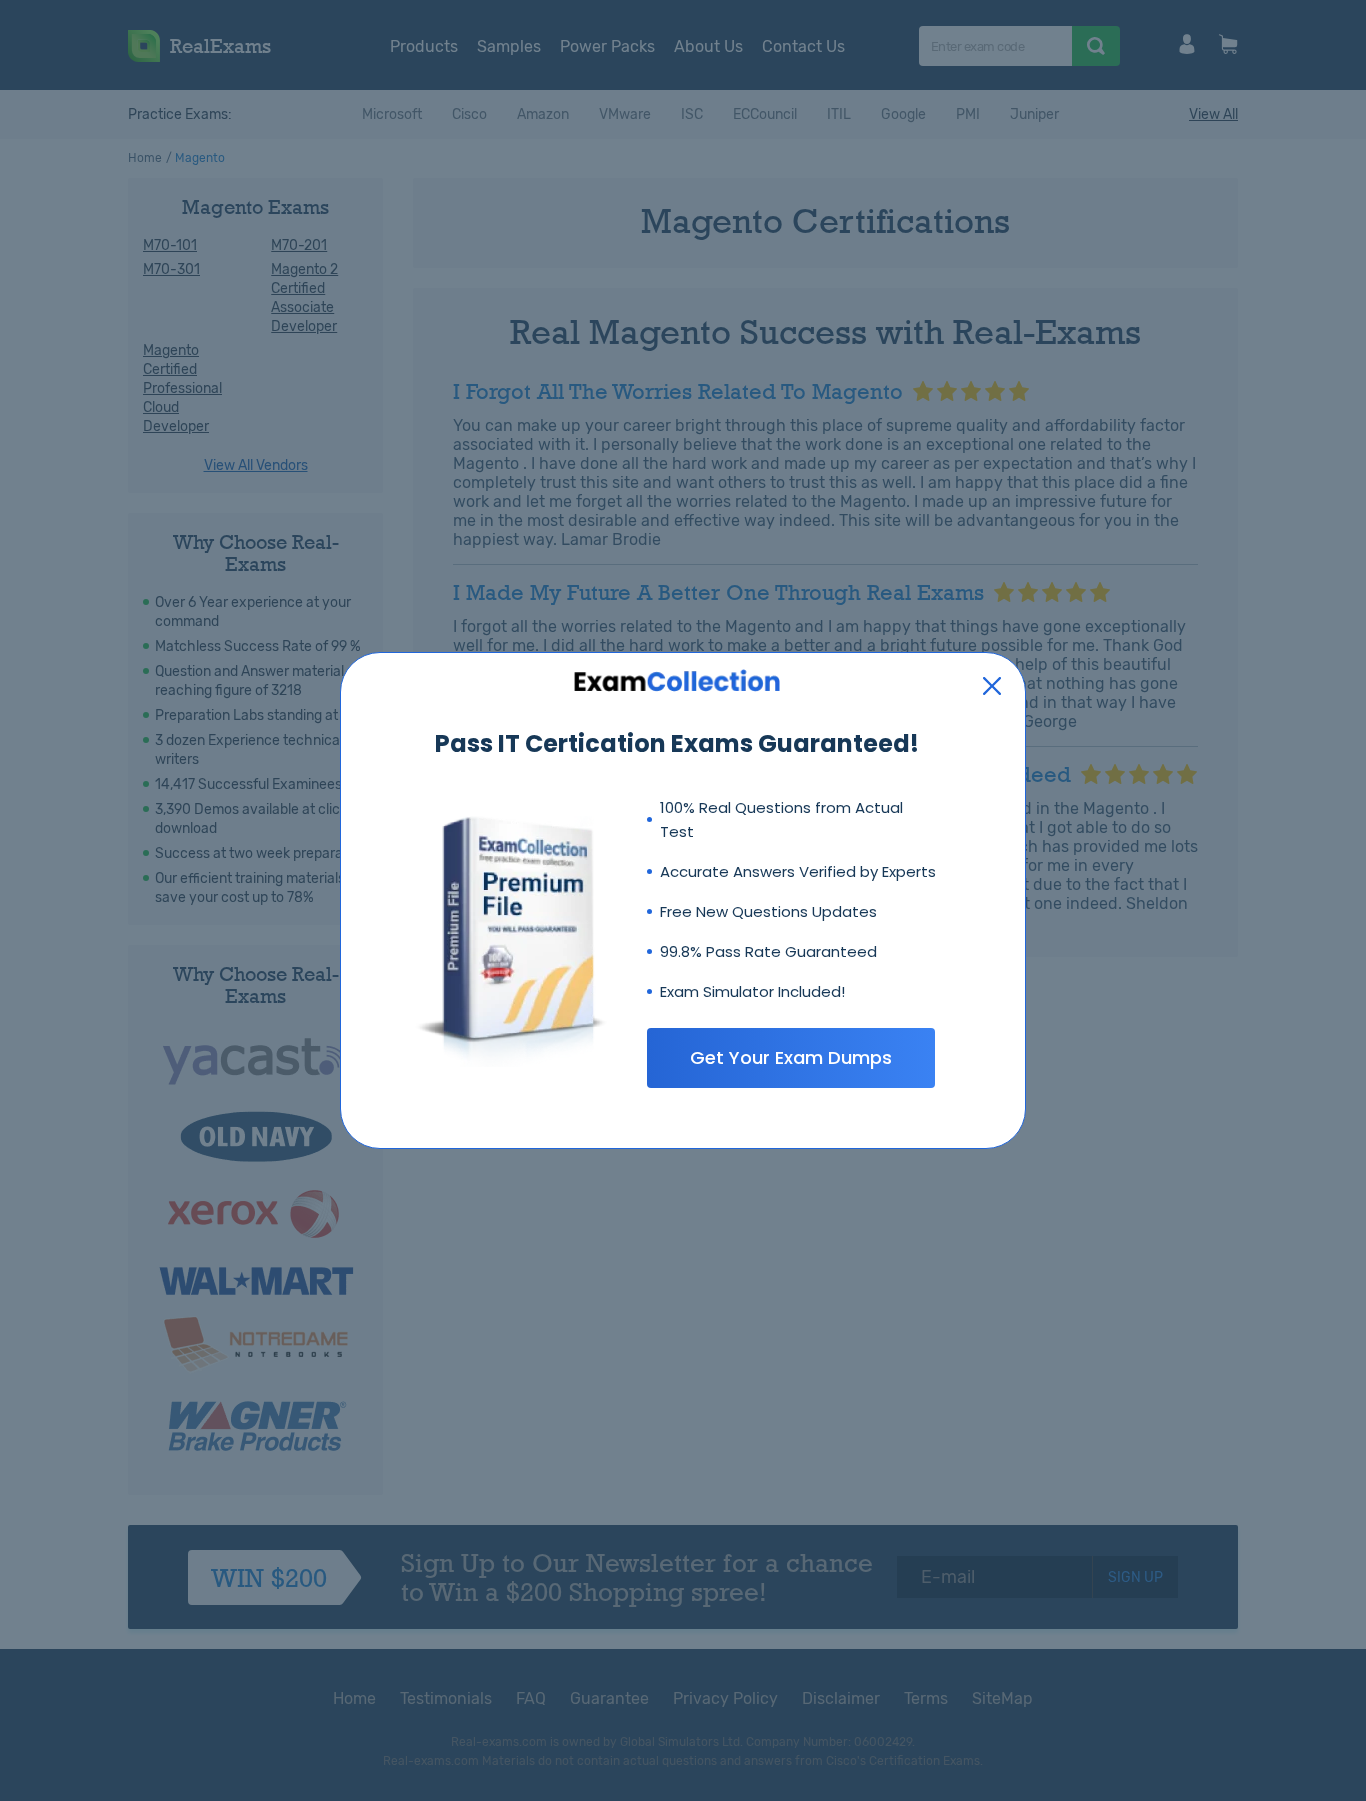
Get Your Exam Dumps (791, 1057)
